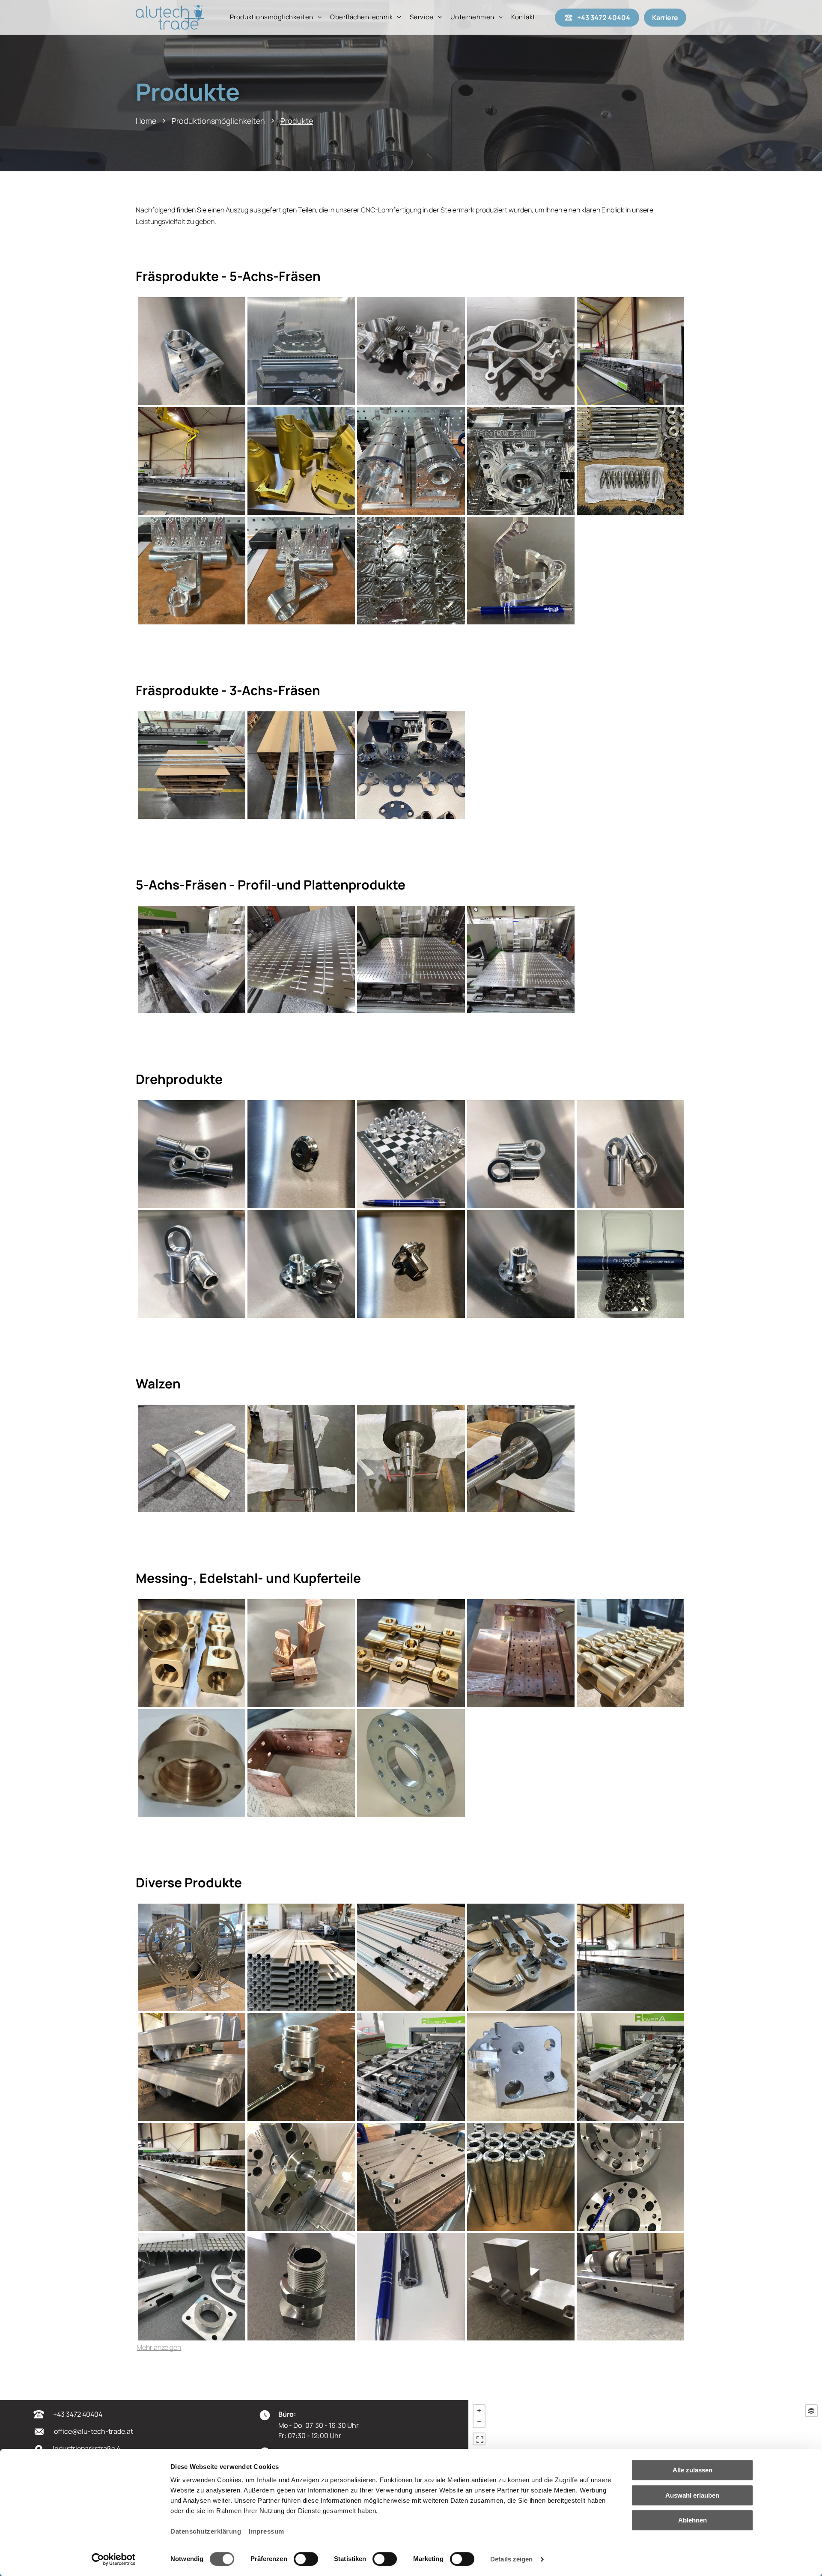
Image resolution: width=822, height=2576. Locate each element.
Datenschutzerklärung (206, 2531)
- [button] (479, 2422)
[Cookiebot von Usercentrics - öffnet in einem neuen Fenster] (114, 2559)
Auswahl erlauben (692, 2495)
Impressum (267, 2531)
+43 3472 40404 (78, 2414)
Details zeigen (511, 2559)
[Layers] (811, 2411)
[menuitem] (276, 17)
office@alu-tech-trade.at (94, 2431)
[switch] (306, 2559)
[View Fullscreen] (479, 2439)
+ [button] (479, 2411)
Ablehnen (692, 2520)
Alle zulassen (692, 2470)
